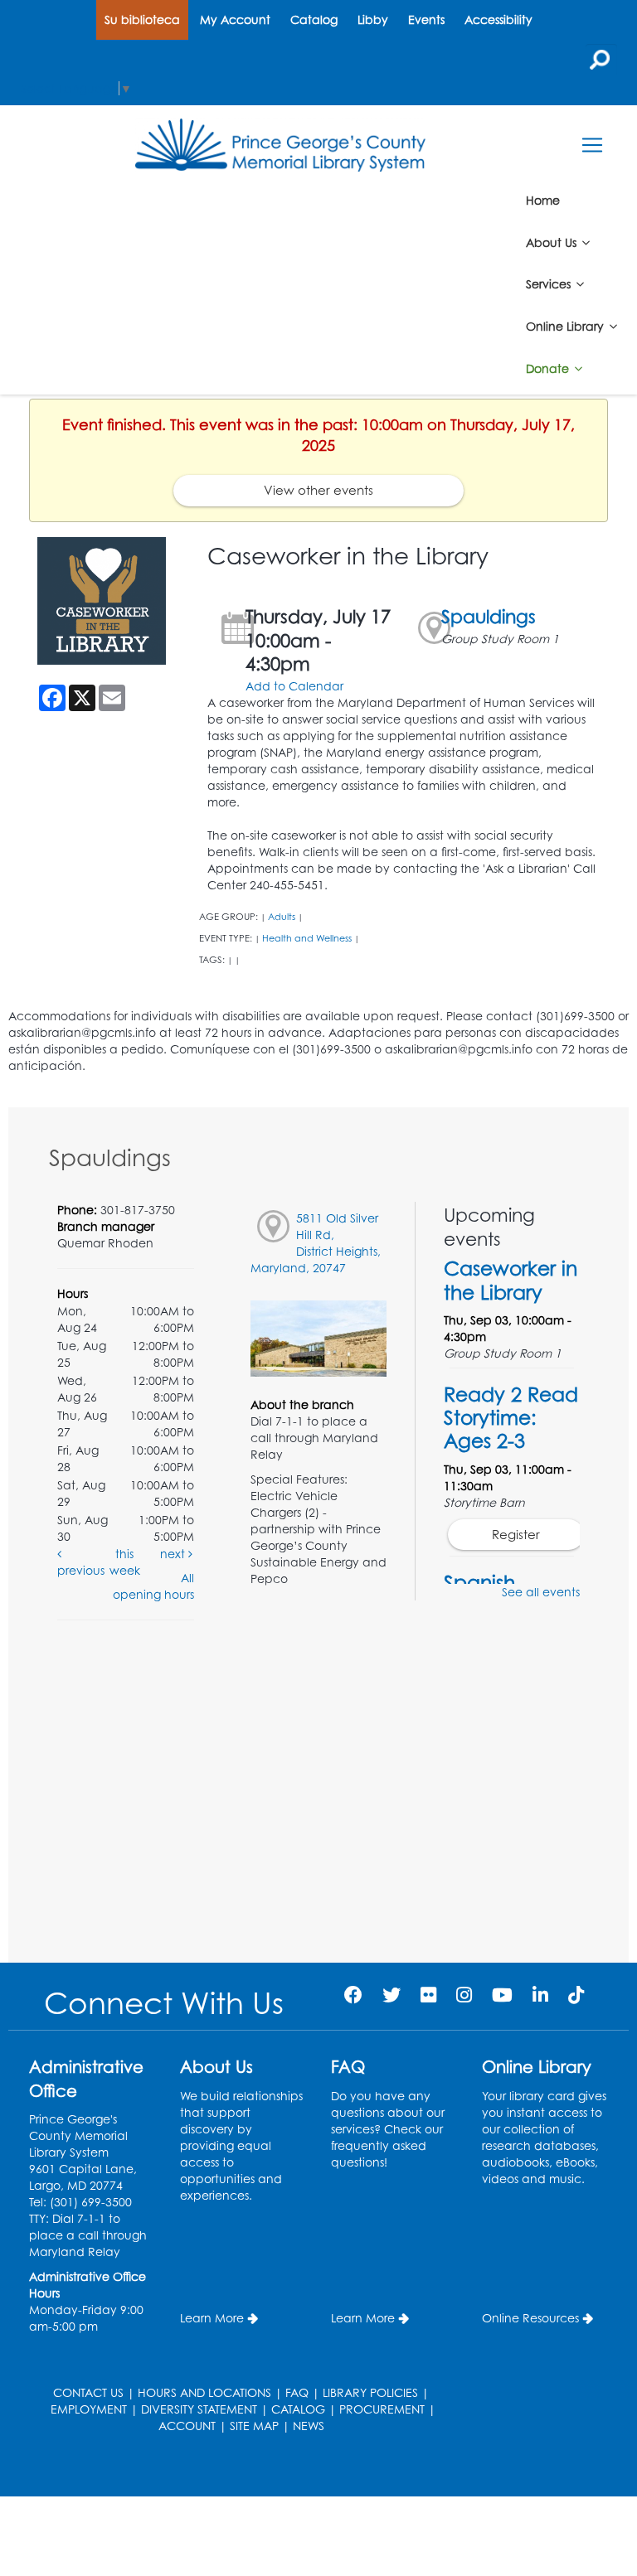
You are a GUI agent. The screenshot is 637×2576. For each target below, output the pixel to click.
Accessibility (498, 19)
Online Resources (530, 2318)
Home (543, 200)
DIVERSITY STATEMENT (199, 2409)
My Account (235, 19)
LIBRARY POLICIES (370, 2392)
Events (426, 19)
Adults (282, 917)
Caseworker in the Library (511, 1280)
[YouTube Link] (502, 1995)
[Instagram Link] (464, 1995)
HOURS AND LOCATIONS (204, 2392)
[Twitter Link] (391, 1995)
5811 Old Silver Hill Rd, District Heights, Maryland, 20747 (316, 1243)
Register (516, 1535)
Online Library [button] (566, 326)
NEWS (309, 2426)
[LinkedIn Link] (540, 1995)
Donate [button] (549, 368)
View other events (318, 490)
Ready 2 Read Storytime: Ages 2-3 (511, 1417)
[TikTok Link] (576, 1995)
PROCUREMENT (382, 2409)
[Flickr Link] (428, 1995)
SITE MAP (254, 2426)
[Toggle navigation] (592, 145)
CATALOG (298, 2409)
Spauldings (489, 616)
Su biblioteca (142, 19)
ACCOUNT (187, 2426)
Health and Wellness (307, 938)
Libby (373, 19)
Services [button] (550, 284)
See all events (541, 1592)
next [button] (174, 1554)
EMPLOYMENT (89, 2409)
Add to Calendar (294, 686)
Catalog (314, 19)
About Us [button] (553, 242)
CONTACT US (88, 2392)
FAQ (297, 2392)
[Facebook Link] (353, 1995)
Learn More (212, 2318)
